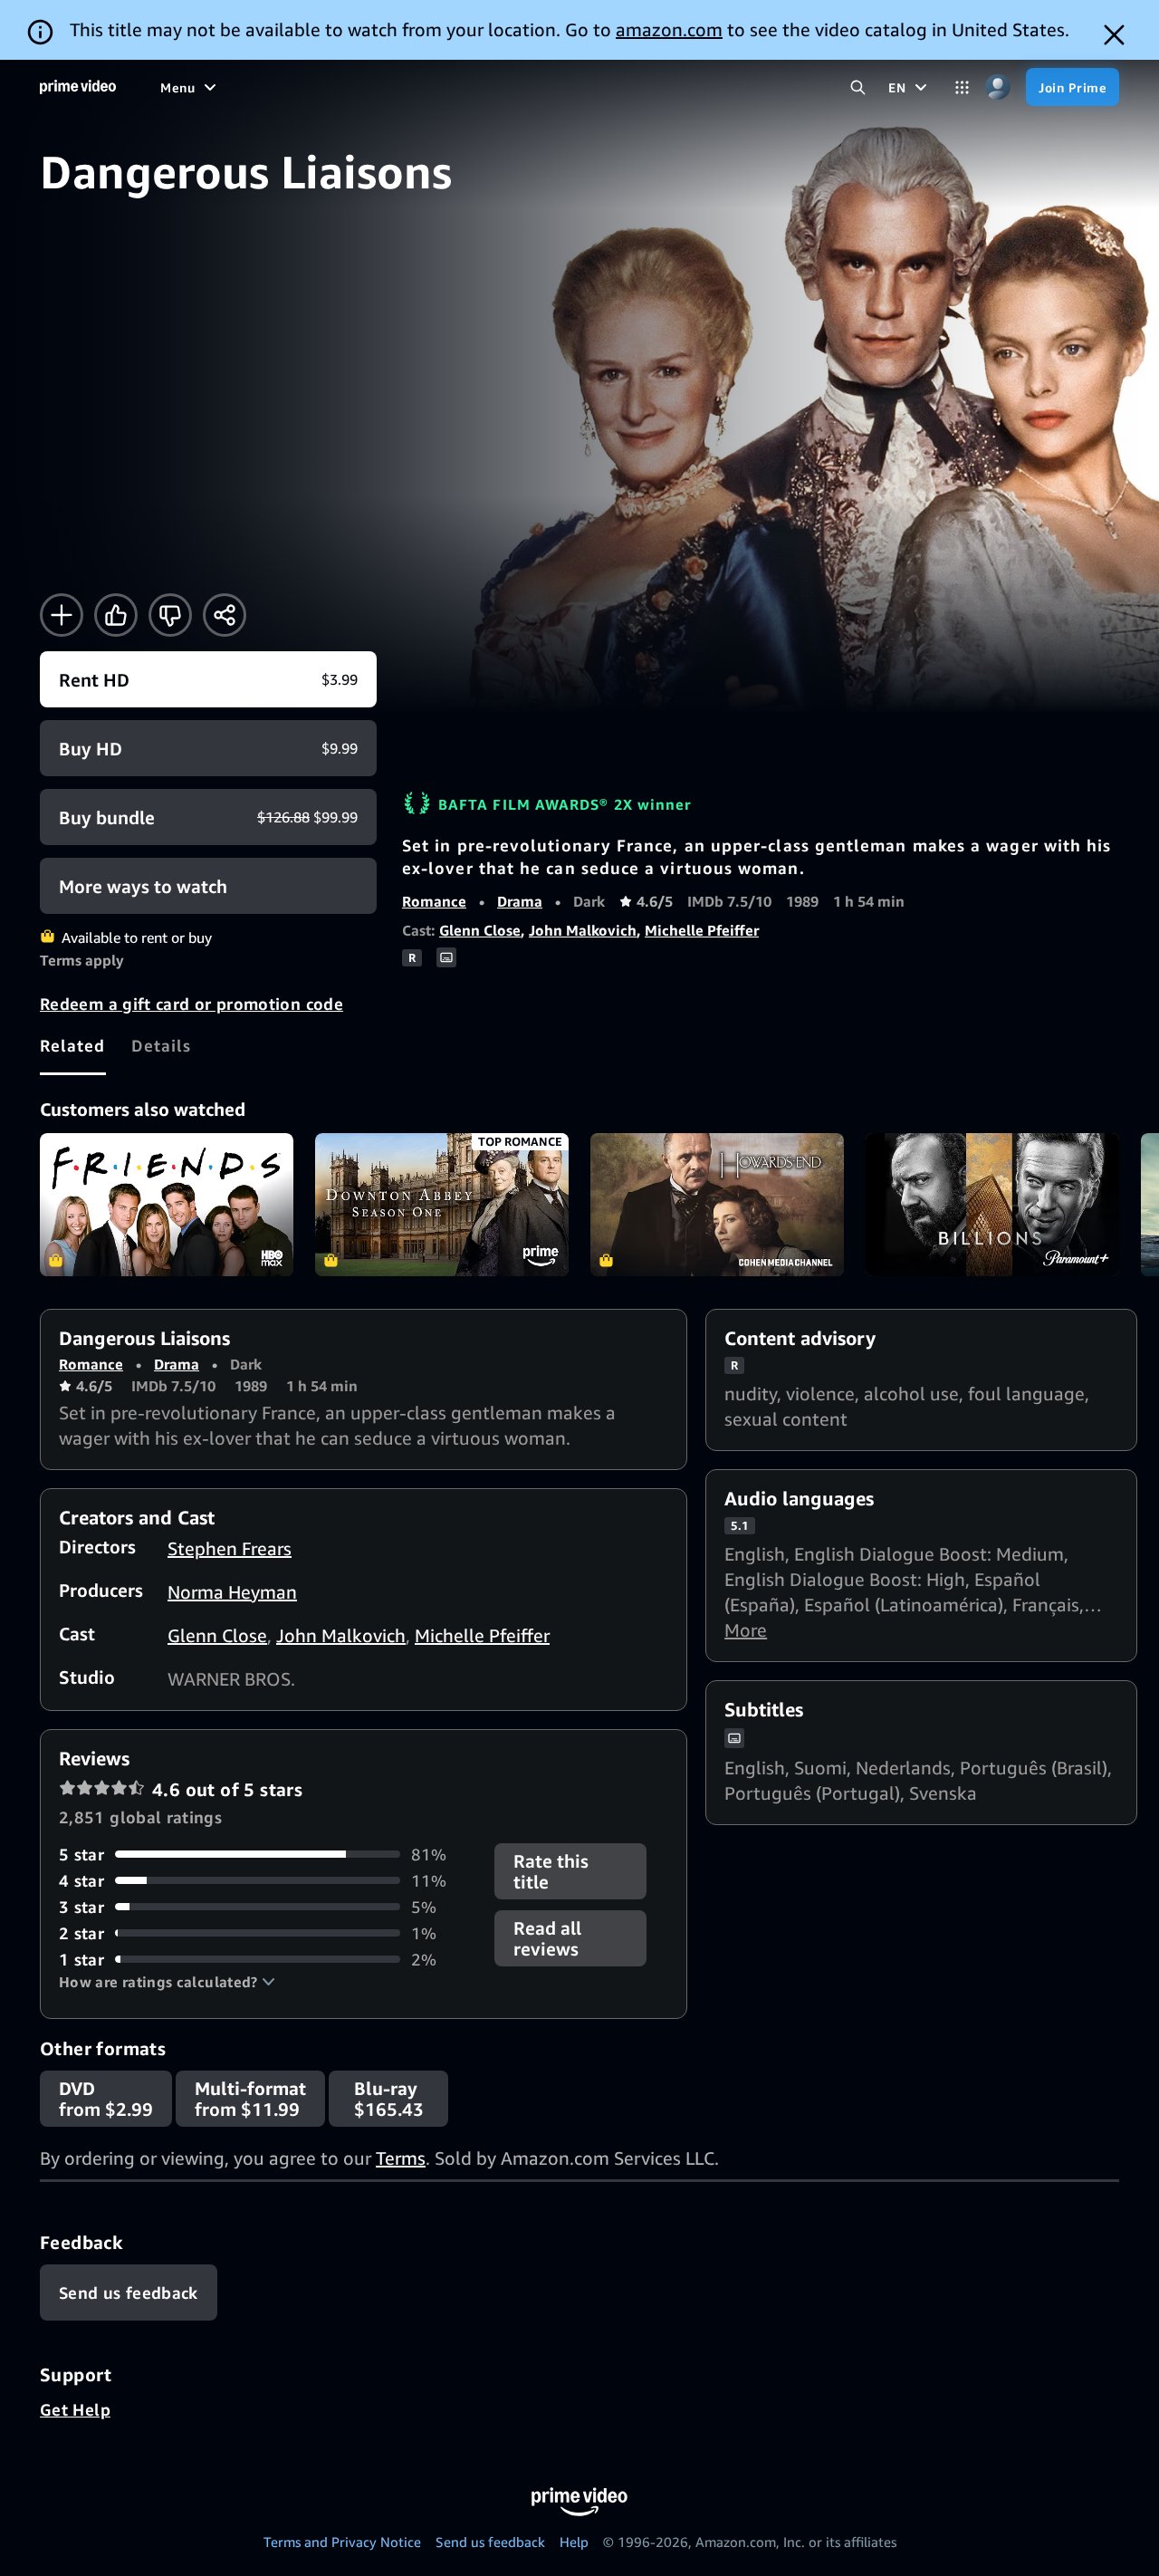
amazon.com (669, 29)
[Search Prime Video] (858, 87)
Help (574, 2542)
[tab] (73, 1045)
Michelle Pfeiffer (702, 930)
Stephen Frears (230, 1548)
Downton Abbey (442, 1205)
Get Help (75, 2409)
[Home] (78, 87)
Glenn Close (480, 930)
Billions (992, 1205)
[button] (167, 1982)
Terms (401, 2158)
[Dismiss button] (1114, 35)
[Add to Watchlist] (62, 615)
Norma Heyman (232, 1592)
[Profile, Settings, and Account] (997, 87)
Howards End (717, 1205)
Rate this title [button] (551, 1871)
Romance (434, 901)
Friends (167, 1205)
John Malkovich (583, 930)
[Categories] (962, 87)
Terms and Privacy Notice (342, 2542)
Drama (520, 901)
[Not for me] (170, 615)
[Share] (225, 615)
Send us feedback (490, 2542)
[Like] (116, 615)
